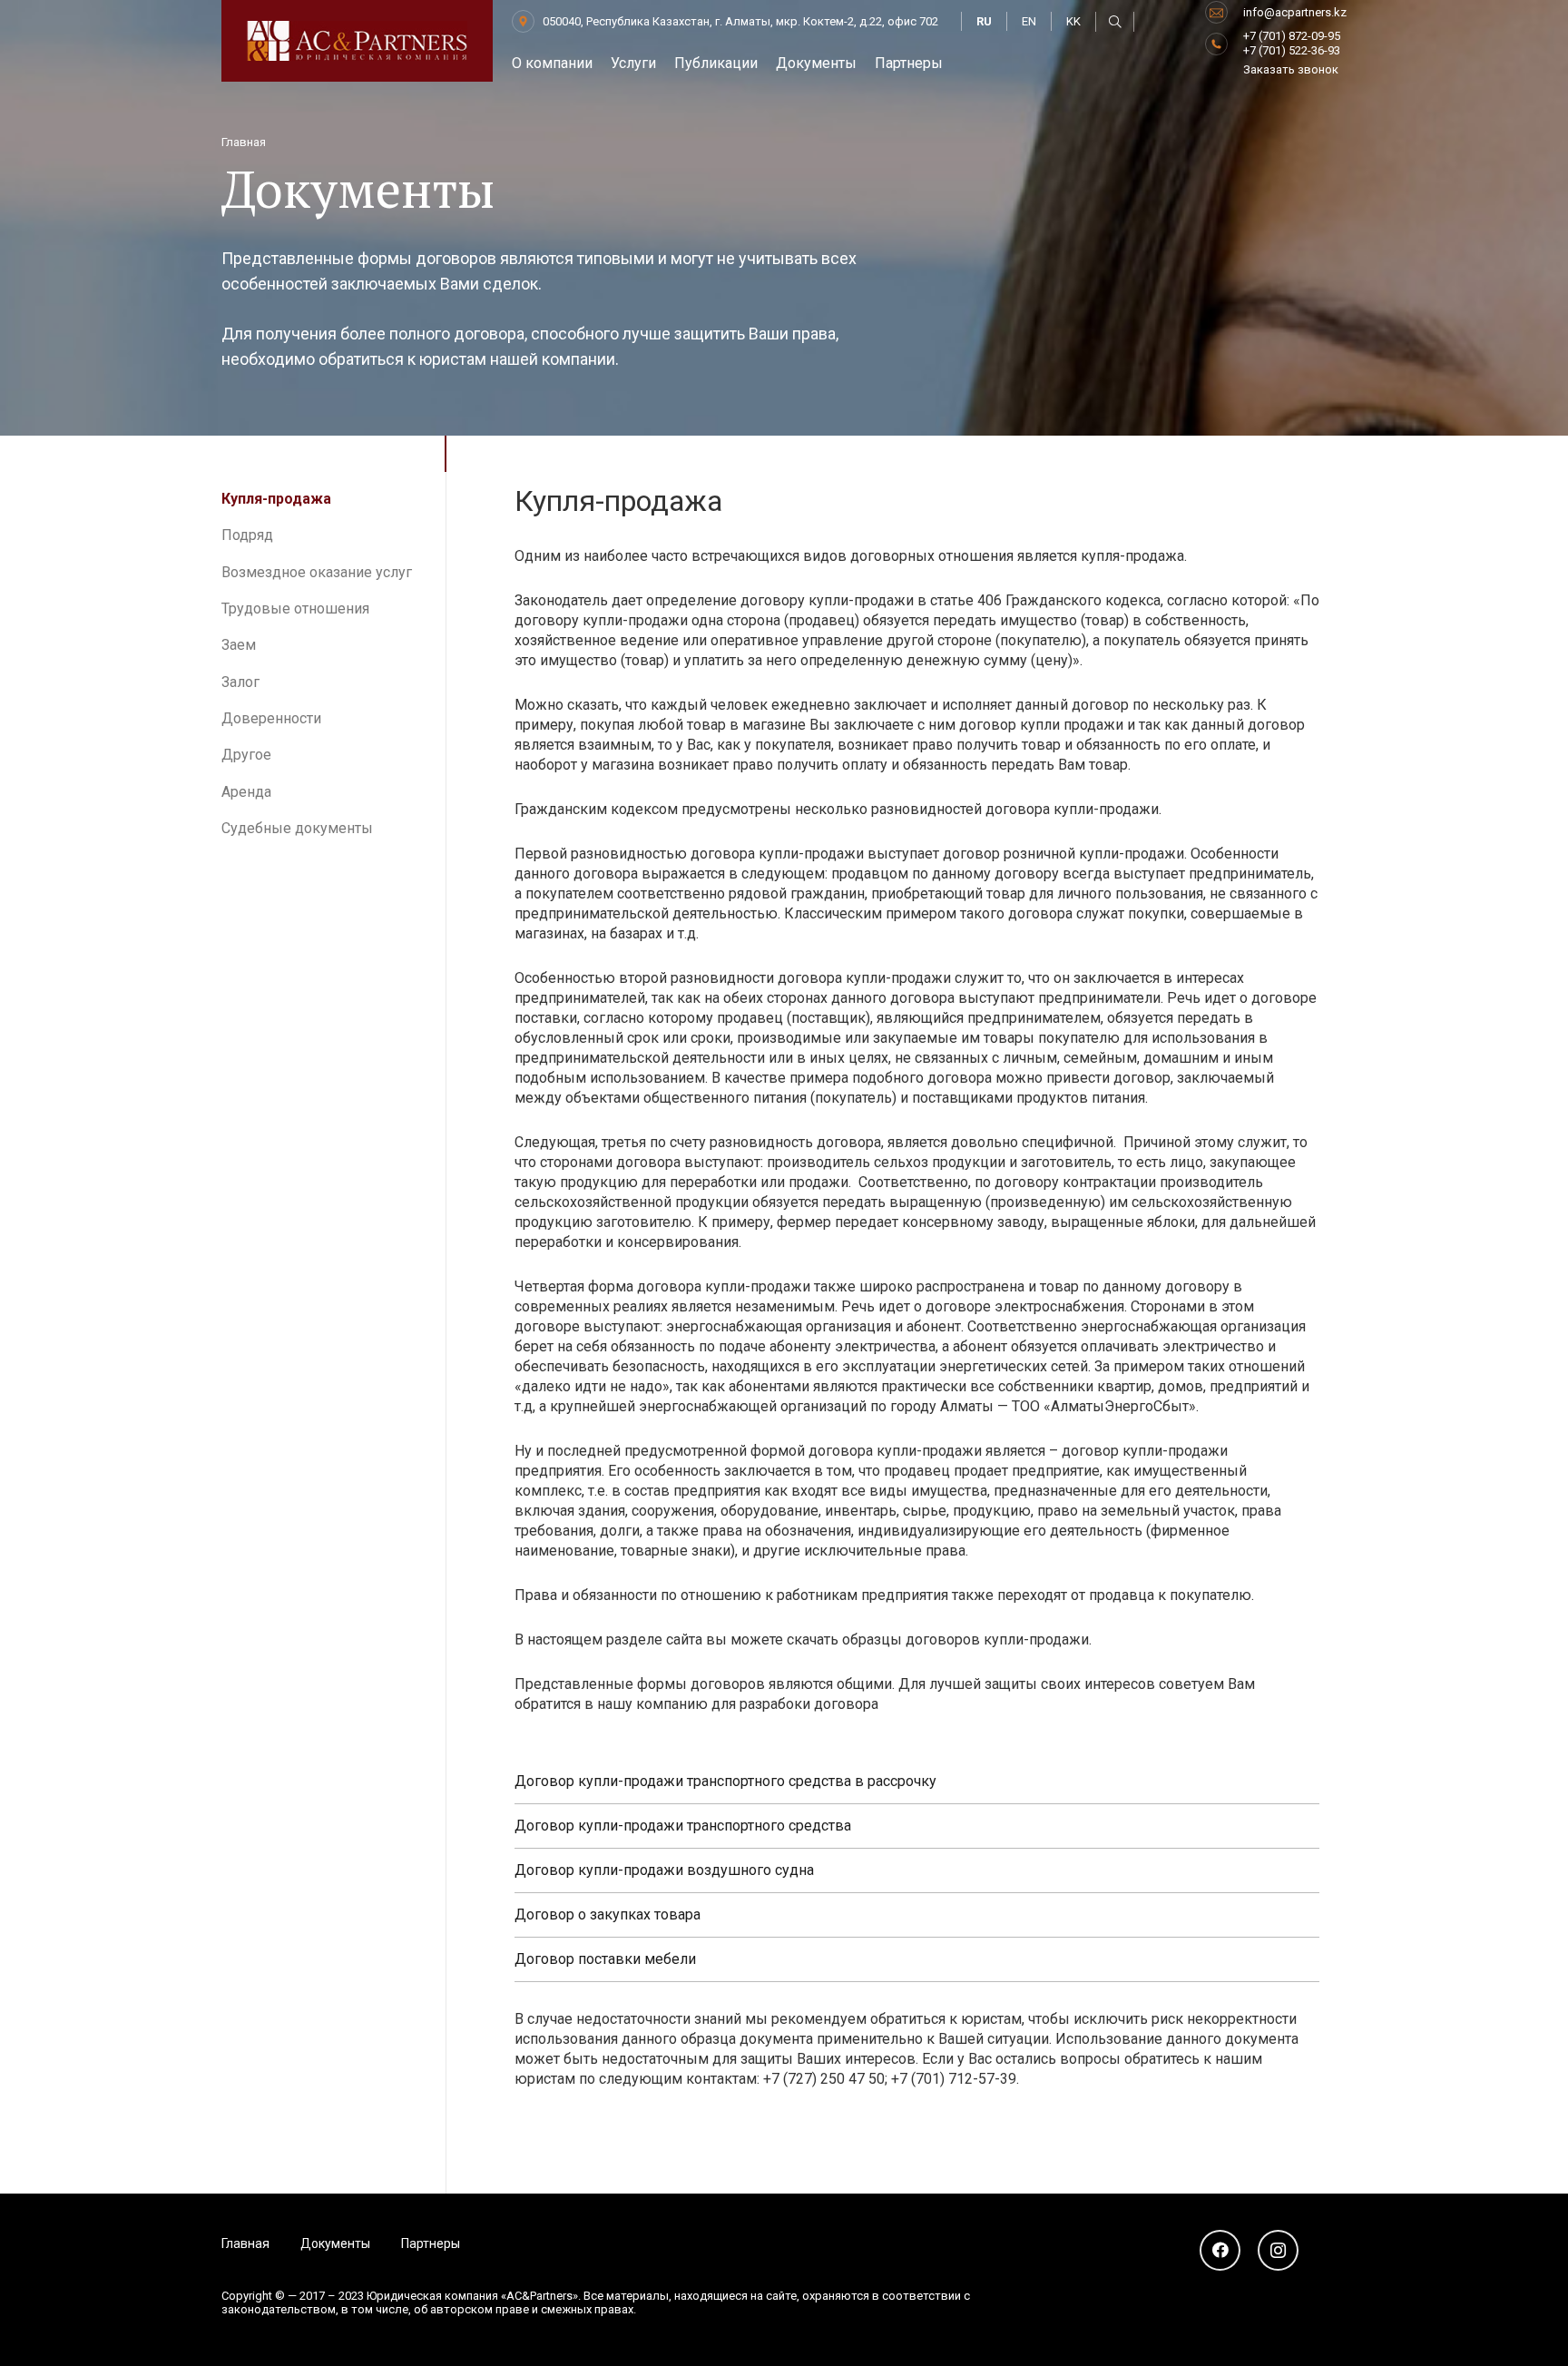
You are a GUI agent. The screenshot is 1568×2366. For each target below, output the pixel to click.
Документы (335, 2243)
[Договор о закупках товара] (917, 1915)
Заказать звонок (1291, 69)
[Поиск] (1115, 22)
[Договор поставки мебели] (917, 1960)
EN (1029, 21)
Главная (245, 2243)
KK (1073, 21)
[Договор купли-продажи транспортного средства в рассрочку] (917, 1782)
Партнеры (431, 2243)
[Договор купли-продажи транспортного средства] (917, 1826)
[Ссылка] (357, 41)
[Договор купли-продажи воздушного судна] (917, 1871)
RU (984, 21)
